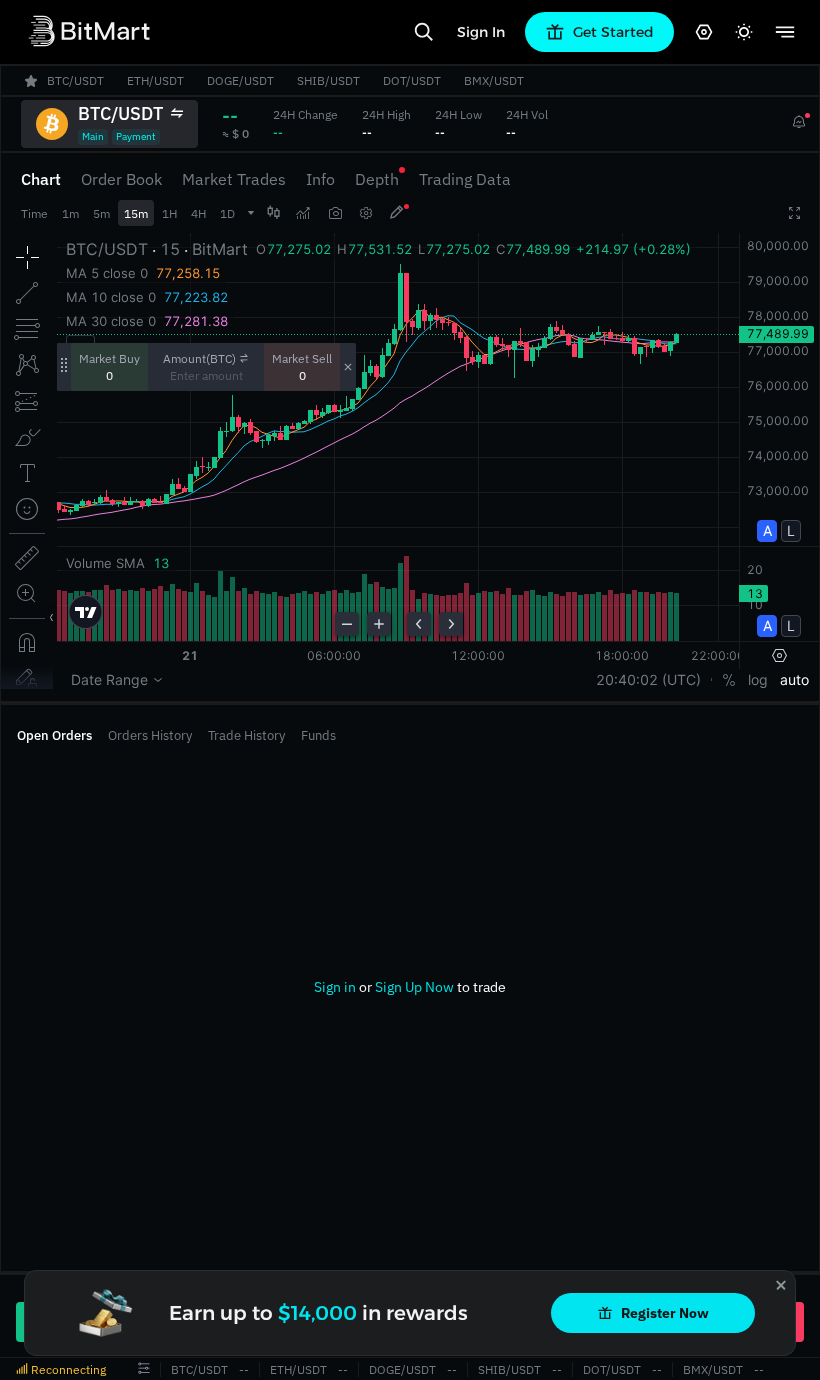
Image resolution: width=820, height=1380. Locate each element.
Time (34, 213)
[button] (144, 1369)
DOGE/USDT (402, 1369)
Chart (41, 179)
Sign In (481, 32)
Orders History (150, 735)
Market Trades (234, 179)
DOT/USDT (612, 1369)
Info (320, 179)
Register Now (665, 1313)
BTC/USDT (199, 1369)
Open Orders (54, 735)
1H (169, 213)
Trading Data (465, 179)
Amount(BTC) (199, 358)
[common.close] (781, 1285)
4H (198, 213)
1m (70, 213)
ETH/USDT (298, 1369)
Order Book (121, 179)
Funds (318, 735)
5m (101, 213)
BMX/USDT (713, 1369)
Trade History (246, 735)
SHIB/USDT (509, 1369)
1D (227, 213)
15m (136, 213)
